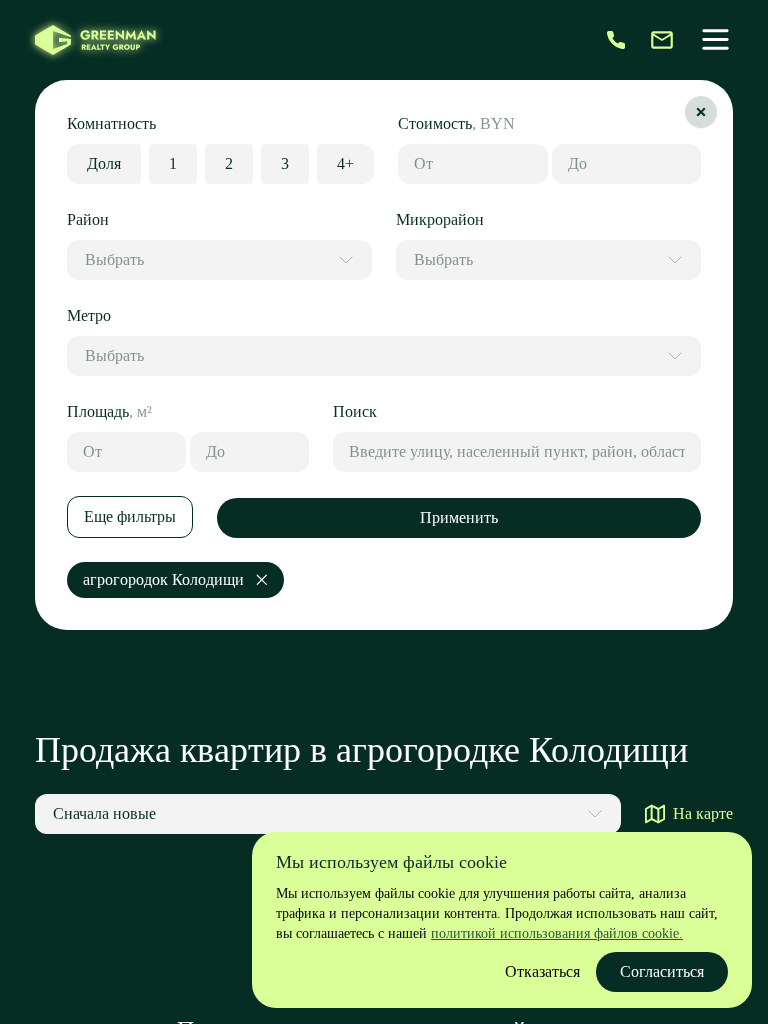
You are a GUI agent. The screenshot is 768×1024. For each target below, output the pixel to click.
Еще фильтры (130, 516)
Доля (104, 163)
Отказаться (542, 971)
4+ (345, 163)
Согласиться (662, 971)
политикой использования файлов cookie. (557, 933)
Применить (459, 517)
